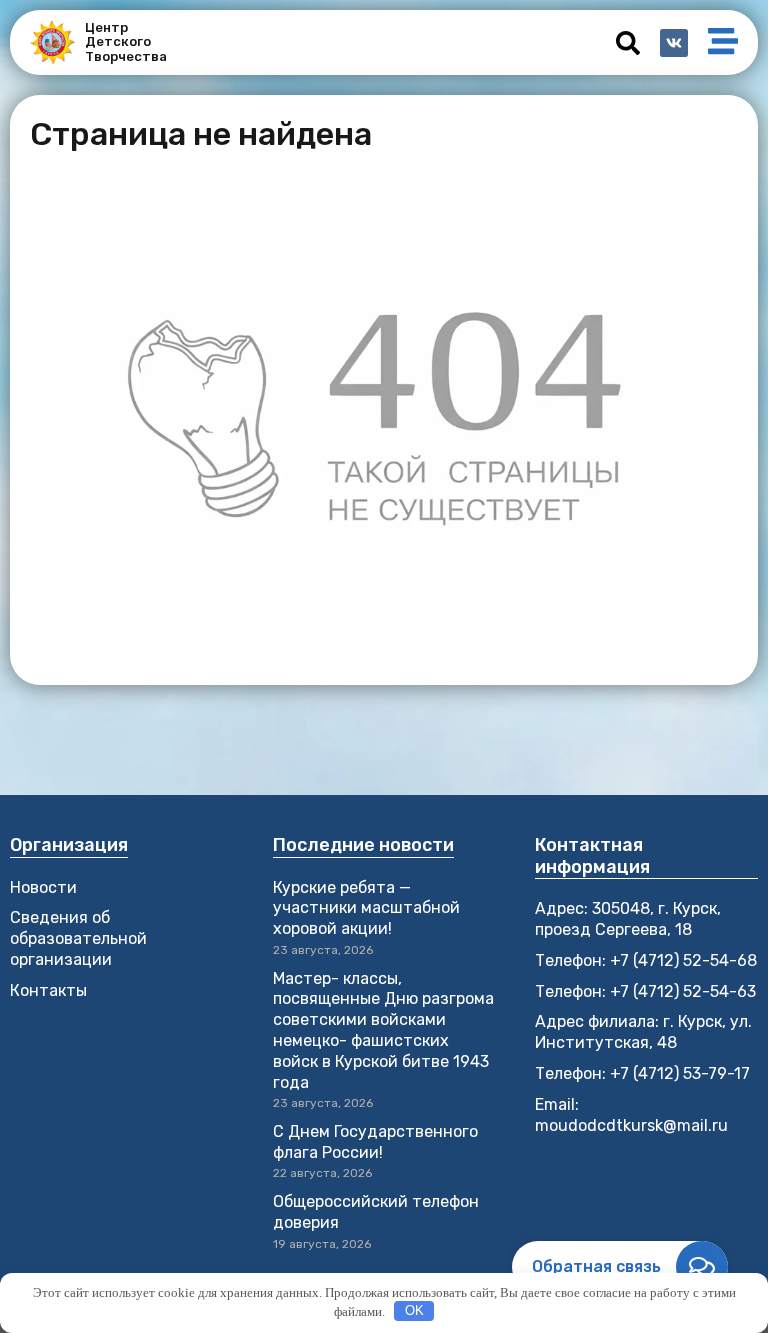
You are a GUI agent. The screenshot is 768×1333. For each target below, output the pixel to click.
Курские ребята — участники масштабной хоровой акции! (366, 908)
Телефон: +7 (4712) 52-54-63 (645, 991)
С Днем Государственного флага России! (375, 1142)
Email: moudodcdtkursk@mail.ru (631, 1115)
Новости (43, 887)
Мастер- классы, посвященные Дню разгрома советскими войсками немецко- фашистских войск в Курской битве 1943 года (383, 1030)
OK (414, 1310)
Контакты (48, 990)
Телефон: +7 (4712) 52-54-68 (646, 960)
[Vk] (674, 43)
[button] (628, 43)
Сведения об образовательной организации (78, 938)
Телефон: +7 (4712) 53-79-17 (642, 1073)
